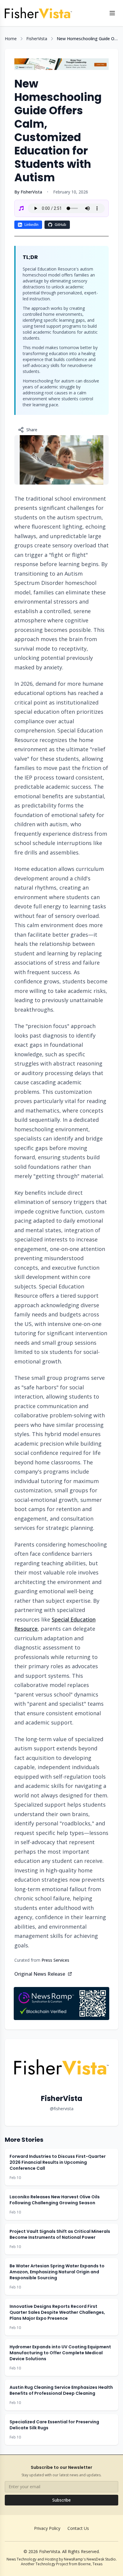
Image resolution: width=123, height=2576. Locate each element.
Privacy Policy (47, 2528)
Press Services (55, 1960)
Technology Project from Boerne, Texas (69, 2564)
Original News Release (40, 1974)
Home (11, 39)
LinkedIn (31, 225)
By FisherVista (28, 192)
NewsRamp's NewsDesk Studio (90, 2559)
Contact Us (78, 2528)
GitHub (60, 225)
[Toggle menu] (112, 13)
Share (32, 430)
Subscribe (61, 2500)
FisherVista (37, 39)
